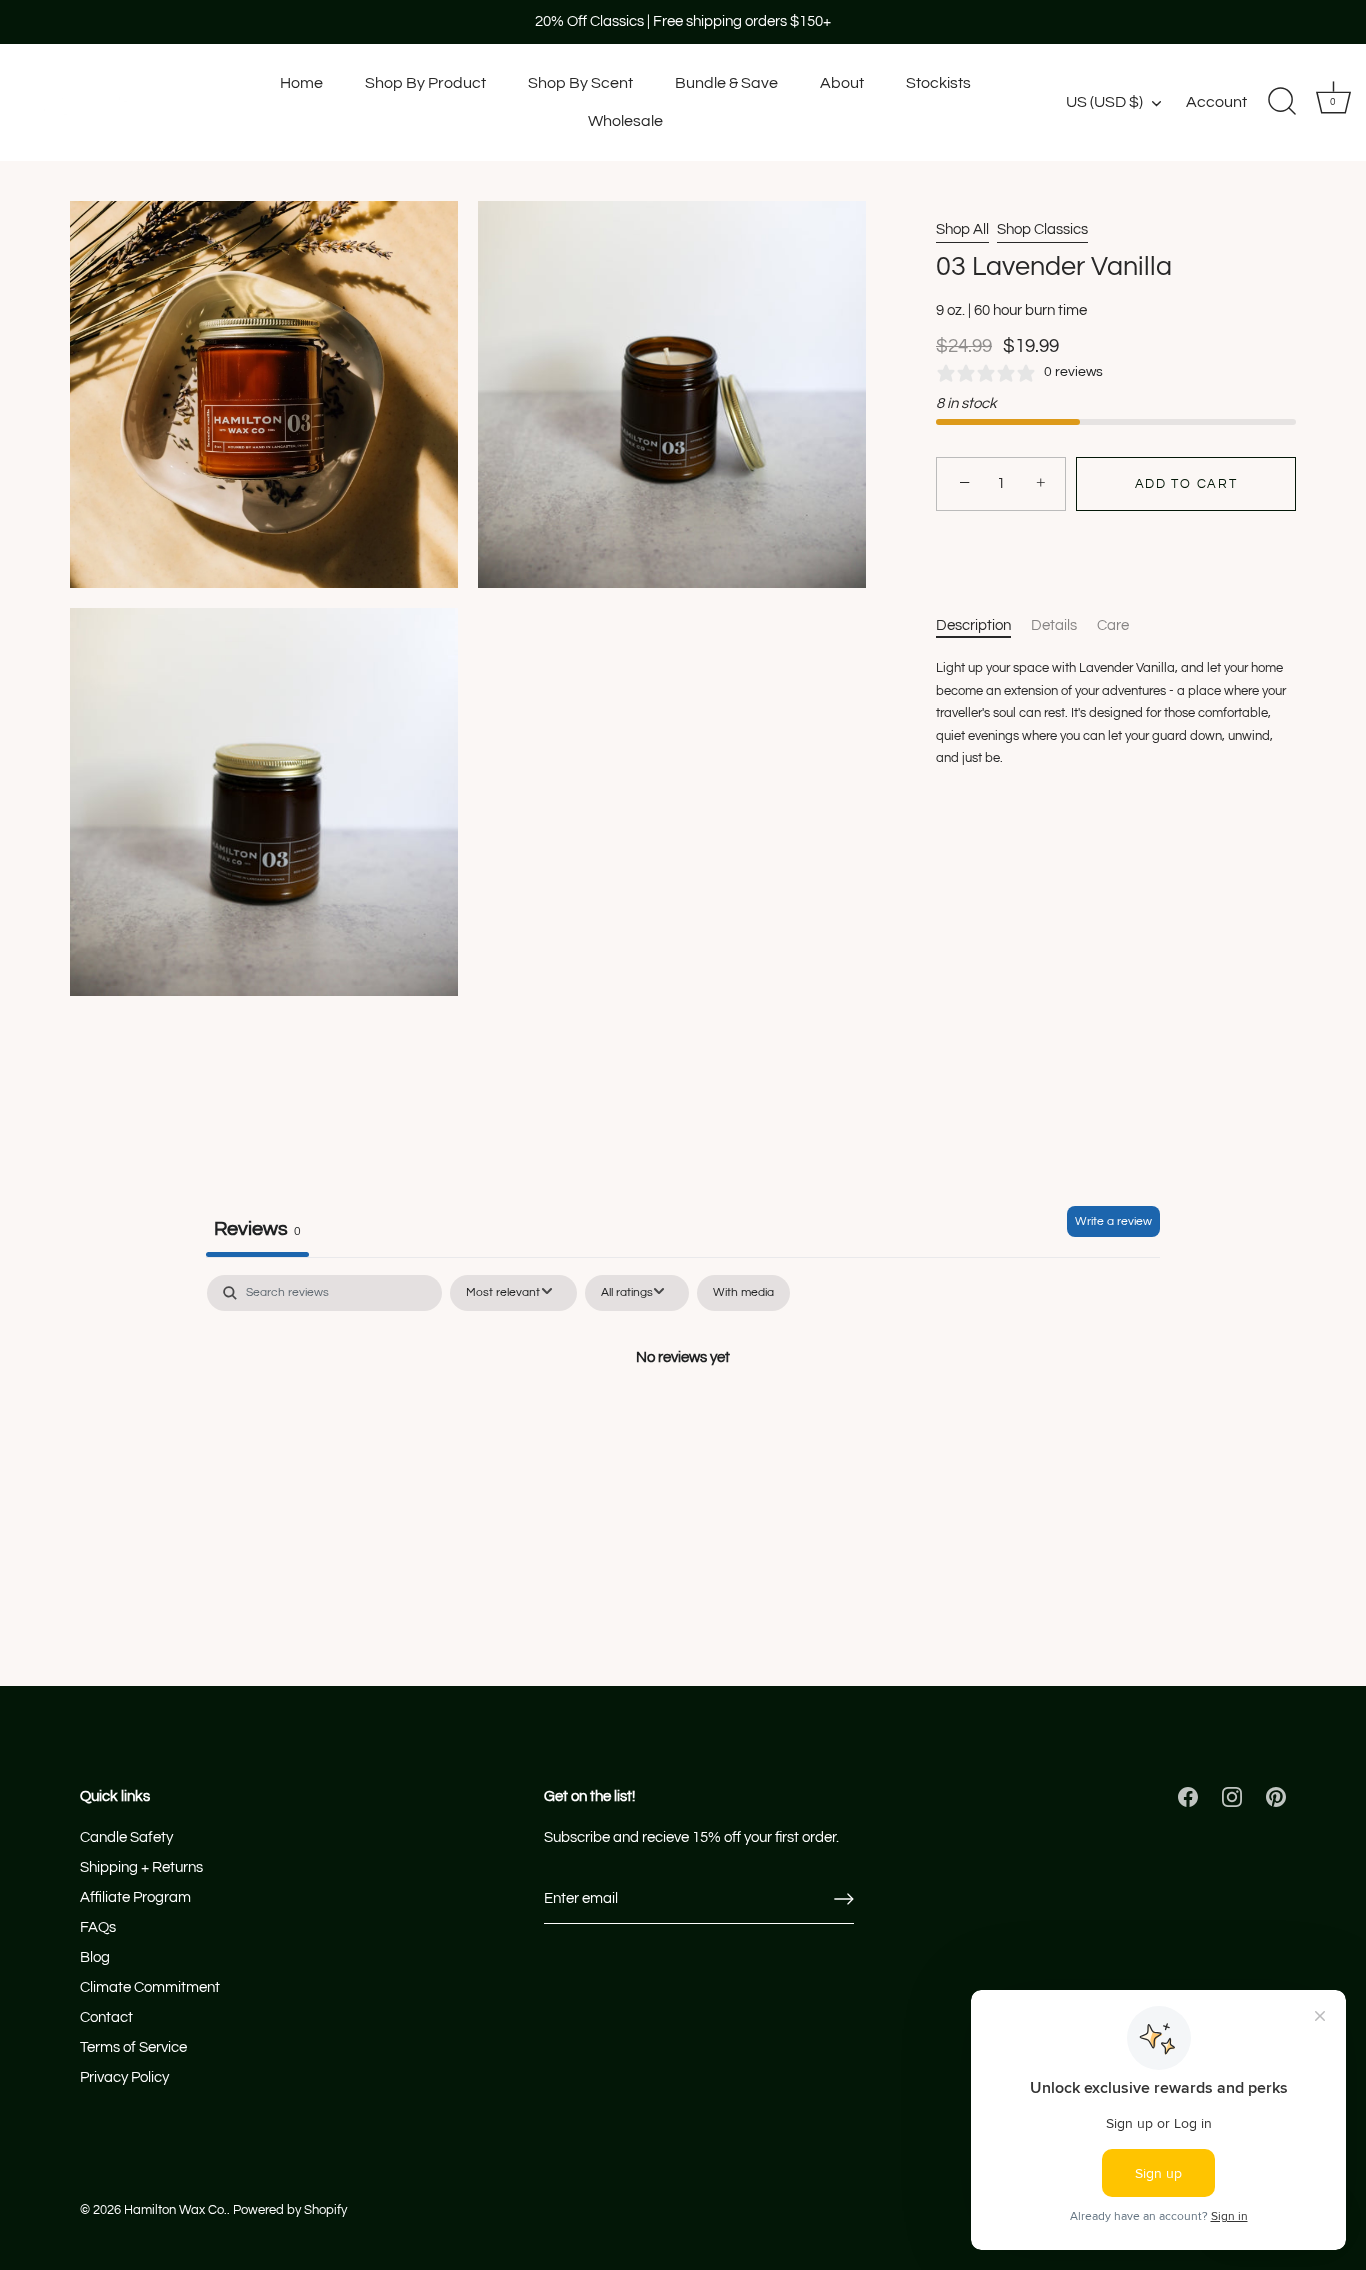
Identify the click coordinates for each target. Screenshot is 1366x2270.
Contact (106, 2017)
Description (973, 625)
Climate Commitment (150, 1987)
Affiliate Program (135, 1897)
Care (1113, 625)
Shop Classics (1042, 229)
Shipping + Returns (141, 1867)
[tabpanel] (683, 1425)
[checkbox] (743, 1293)
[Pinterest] (1276, 1796)
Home (301, 83)
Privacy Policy (124, 2077)
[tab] (983, 626)
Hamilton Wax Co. (175, 2210)
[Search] (1282, 102)
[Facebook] (1188, 1796)
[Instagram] (1232, 1796)
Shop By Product (425, 83)
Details (1054, 625)
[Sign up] (844, 1899)
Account (1216, 102)
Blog (95, 1957)
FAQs (98, 1927)
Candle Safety (126, 1837)
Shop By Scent (580, 83)
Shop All (962, 229)
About (842, 83)
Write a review (1113, 1221)
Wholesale (625, 121)
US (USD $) (1104, 102)
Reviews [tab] (257, 1229)
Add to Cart (1186, 484)
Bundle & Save (726, 83)
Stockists (938, 83)
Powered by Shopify (290, 2210)
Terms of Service (133, 2047)
